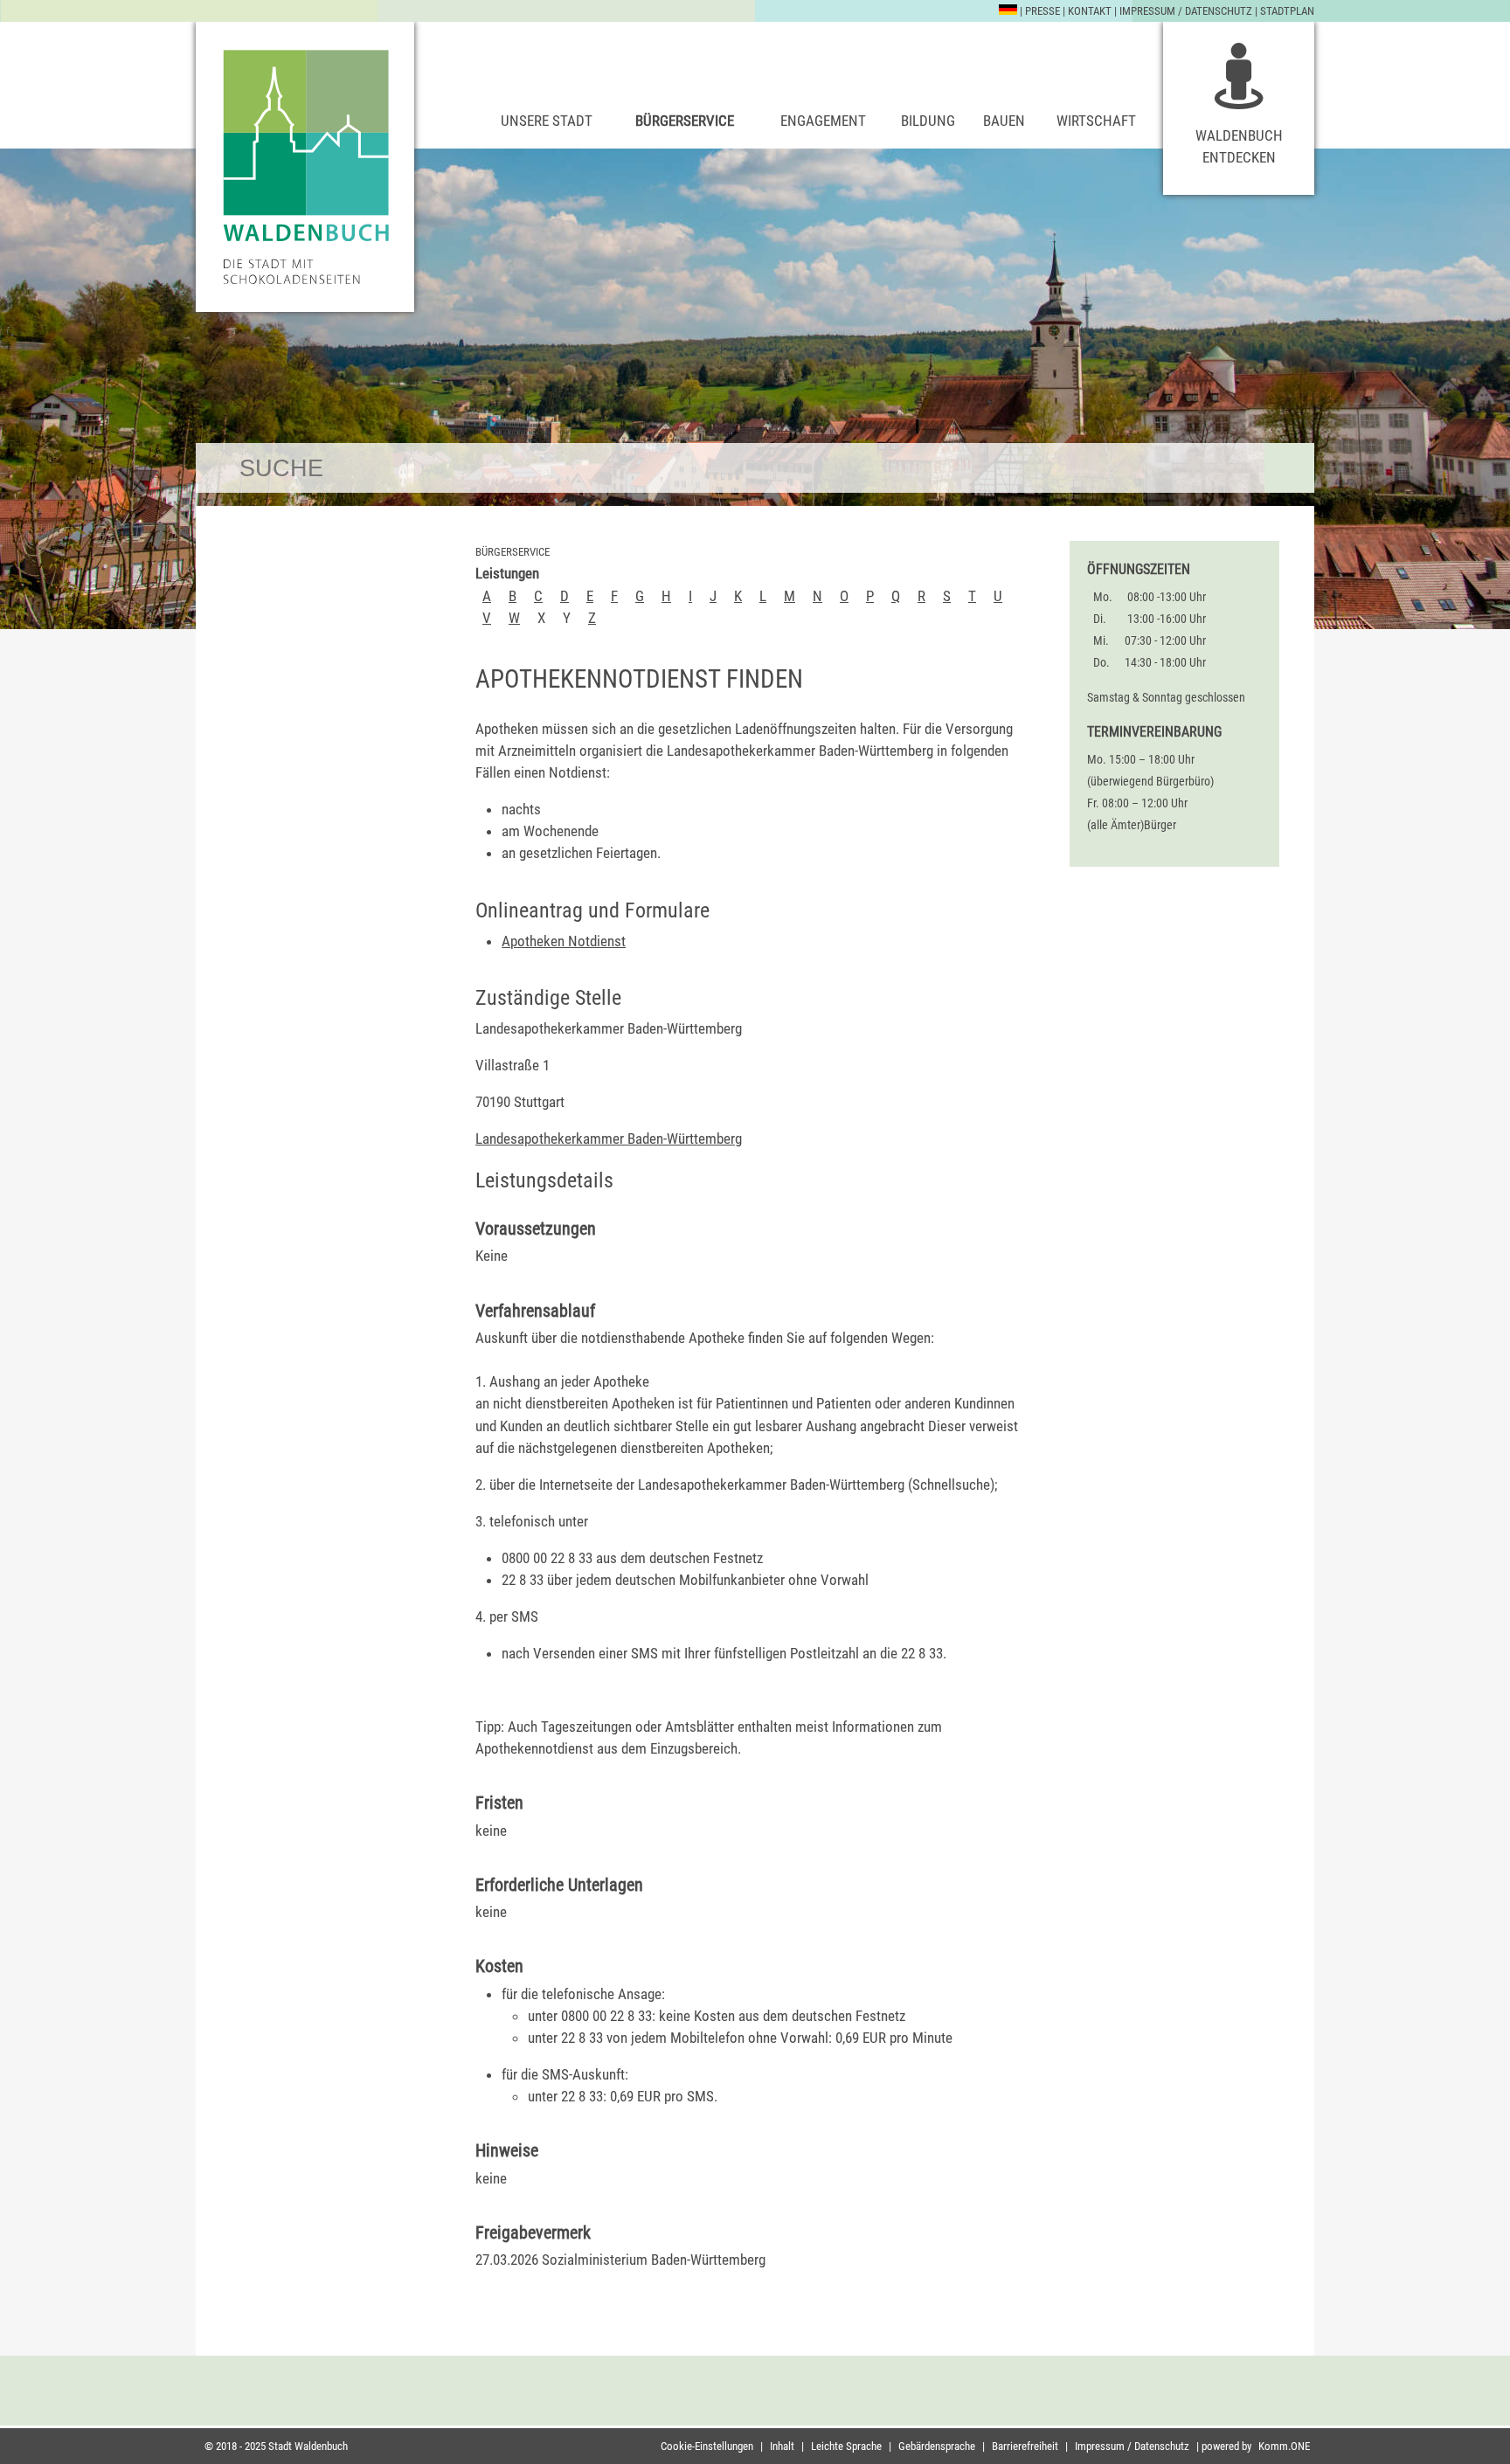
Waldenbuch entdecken (1239, 146)
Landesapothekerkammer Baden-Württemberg (609, 1139)
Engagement (823, 121)
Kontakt (1090, 11)
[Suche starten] (1289, 468)
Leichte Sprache (846, 2446)
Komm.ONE (1284, 2446)
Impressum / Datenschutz (1186, 11)
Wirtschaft (1096, 121)
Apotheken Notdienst (564, 941)
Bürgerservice (685, 121)
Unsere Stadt (547, 121)
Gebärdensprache (937, 2446)
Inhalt (782, 2446)
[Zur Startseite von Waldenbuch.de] (305, 167)
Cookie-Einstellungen (707, 2446)
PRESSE (1042, 11)
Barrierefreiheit (1025, 2446)
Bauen (1004, 121)
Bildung (928, 121)
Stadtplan (1287, 11)
